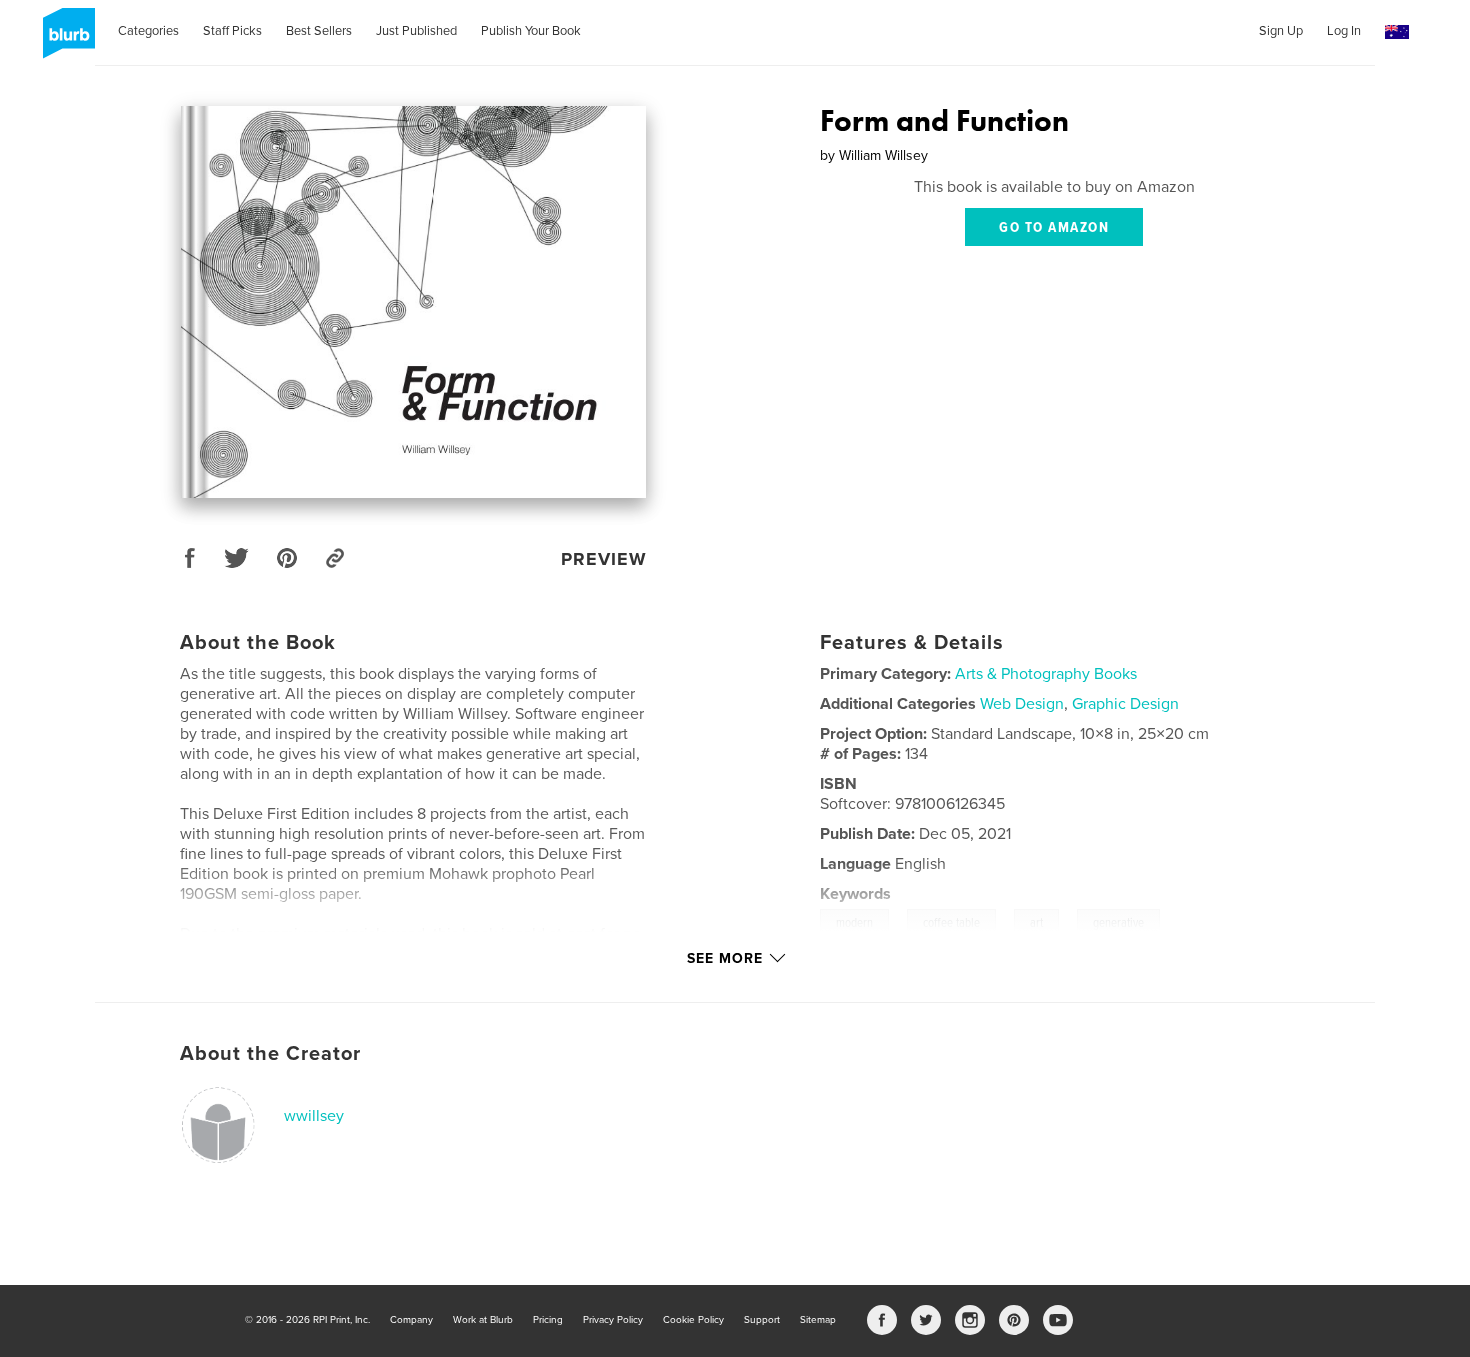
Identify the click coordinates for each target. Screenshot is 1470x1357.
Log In (1344, 31)
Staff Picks (232, 31)
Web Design (1022, 704)
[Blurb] (65, 41)
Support (762, 1320)
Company (411, 1320)
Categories (148, 31)
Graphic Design (1125, 704)
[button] (1397, 32)
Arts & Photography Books (1046, 674)
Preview (604, 559)
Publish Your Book (531, 31)
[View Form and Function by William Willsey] (413, 302)
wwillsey (314, 1116)
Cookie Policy (693, 1320)
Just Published (416, 31)
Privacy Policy (613, 1320)
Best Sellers (319, 31)
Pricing (548, 1320)
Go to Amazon (1054, 228)
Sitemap (818, 1320)
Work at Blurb (483, 1320)
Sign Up (1281, 31)
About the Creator (270, 1054)
